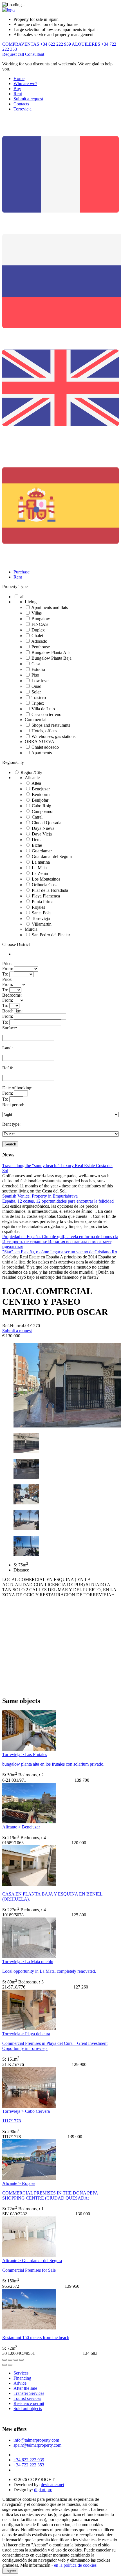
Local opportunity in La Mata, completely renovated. (49, 1971)
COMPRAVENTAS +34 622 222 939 (37, 44)
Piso (35, 675)
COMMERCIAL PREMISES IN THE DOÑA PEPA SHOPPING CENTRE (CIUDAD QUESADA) (50, 2195)
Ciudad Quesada (47, 823)
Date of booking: (17, 1088)
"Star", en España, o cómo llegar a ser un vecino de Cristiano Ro (60, 1252)
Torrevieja (23, 109)
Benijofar (40, 800)
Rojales (38, 907)
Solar (36, 692)
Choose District (16, 944)
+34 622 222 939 (29, 2460)
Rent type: (11, 1124)
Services (21, 2373)
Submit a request (28, 99)
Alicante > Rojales (19, 2183)
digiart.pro (43, 2490)
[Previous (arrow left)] (5, 2365)
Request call (14, 54)
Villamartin (42, 924)
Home (19, 78)
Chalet (37, 636)
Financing (22, 2378)
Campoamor (43, 811)
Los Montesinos (46, 879)
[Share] (10, 2360)
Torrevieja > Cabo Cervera (26, 2111)
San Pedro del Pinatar (51, 935)
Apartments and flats (50, 607)
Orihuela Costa (45, 885)
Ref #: (8, 1068)
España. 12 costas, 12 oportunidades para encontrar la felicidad (58, 1201)
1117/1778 (12, 2121)
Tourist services (27, 2398)
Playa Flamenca (46, 896)
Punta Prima (43, 902)
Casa (36, 664)
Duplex (38, 630)
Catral (37, 817)
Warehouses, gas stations (53, 736)
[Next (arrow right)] (10, 2365)
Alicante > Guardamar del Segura (32, 2261)
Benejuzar (41, 789)
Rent (18, 94)
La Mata (39, 868)
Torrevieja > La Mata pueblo (28, 1962)
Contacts (21, 104)
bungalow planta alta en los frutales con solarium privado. (53, 1764)
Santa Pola (41, 913)
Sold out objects (28, 2408)
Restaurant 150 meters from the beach (36, 2337)
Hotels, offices (44, 731)
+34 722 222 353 (29, 2465)
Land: (7, 1048)
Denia (37, 840)
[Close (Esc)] (5, 2360)
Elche (37, 845)
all (22, 597)
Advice (20, 2383)
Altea (36, 783)
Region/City (13, 762)
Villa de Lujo (43, 709)
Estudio (38, 669)
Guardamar (42, 851)
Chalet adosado (45, 747)
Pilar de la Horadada (50, 890)
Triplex (38, 703)
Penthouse (41, 647)
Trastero (39, 698)
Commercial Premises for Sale (29, 2270)
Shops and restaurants (51, 725)
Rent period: (13, 1105)
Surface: (10, 1028)
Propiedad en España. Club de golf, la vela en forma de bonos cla (60, 1237)
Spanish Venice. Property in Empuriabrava (40, 1196)
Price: (7, 964)
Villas (37, 613)
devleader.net (52, 2485)
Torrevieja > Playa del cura (26, 2034)
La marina (41, 862)
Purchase (22, 572)
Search (10, 1144)
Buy (17, 89)
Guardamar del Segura (52, 856)
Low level (41, 681)
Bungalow (41, 619)
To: (5, 974)
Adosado (39, 641)
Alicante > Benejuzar (21, 1827)
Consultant (35, 54)
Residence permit (29, 2403)
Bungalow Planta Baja (51, 658)
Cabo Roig (42, 806)
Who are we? (25, 84)
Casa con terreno (46, 714)
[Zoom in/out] (21, 2360)
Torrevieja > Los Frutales (25, 1754)
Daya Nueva (43, 828)
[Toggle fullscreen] (16, 2360)
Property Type (15, 587)
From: (8, 969)
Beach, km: (12, 1011)
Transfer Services (29, 2393)
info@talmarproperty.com (36, 2440)
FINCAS (40, 624)
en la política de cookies (75, 2565)
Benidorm (41, 794)
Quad (36, 686)
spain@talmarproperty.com (37, 2445)
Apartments (42, 753)
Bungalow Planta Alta (51, 652)
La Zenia (40, 873)
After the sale (25, 2388)
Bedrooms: (12, 995)
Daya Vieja (42, 834)
